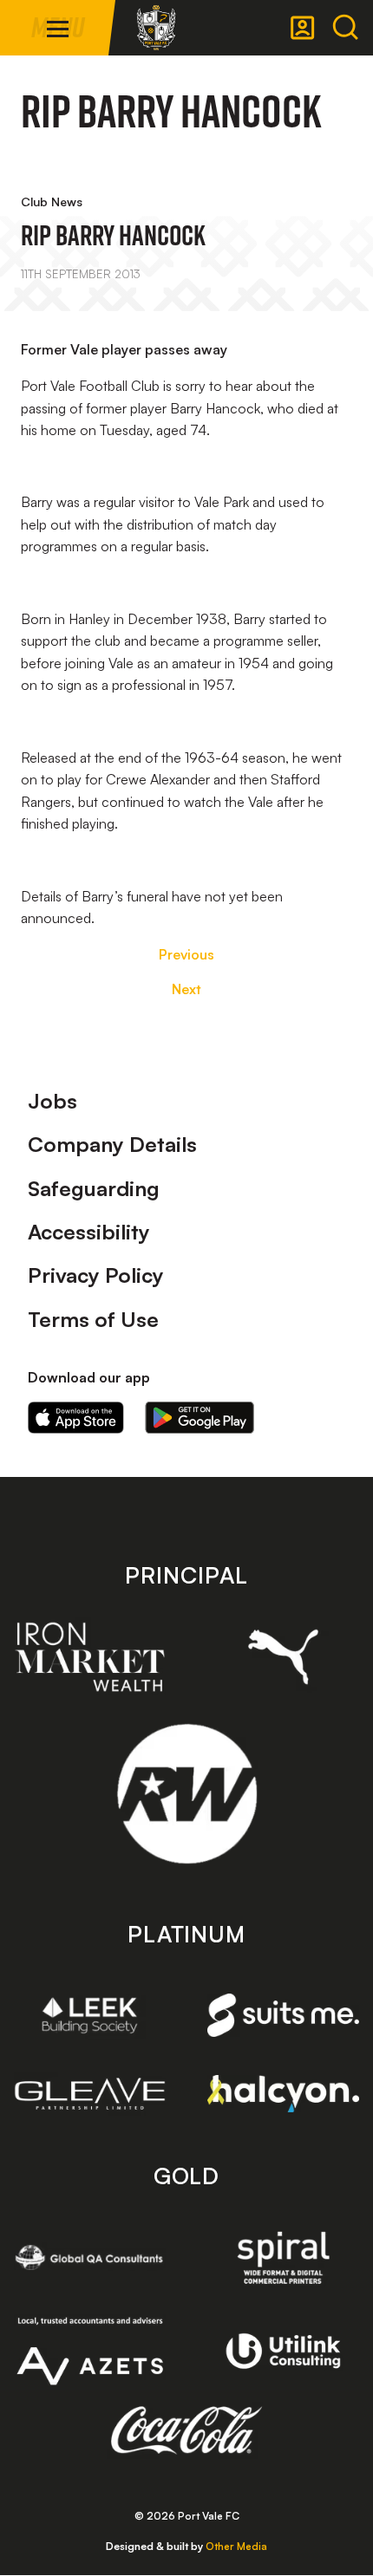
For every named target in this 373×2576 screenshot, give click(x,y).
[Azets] (90, 2351)
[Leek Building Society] (90, 2016)
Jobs (52, 1101)
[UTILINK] (283, 2352)
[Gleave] (90, 2094)
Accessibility (89, 1232)
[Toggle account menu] (303, 28)
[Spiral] (283, 2257)
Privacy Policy (96, 1275)
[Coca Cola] (187, 2430)
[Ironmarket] (90, 1657)
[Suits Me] (283, 2015)
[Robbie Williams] (187, 1794)
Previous (186, 954)
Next (186, 989)
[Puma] (283, 1657)
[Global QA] (90, 2257)
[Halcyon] (283, 2094)
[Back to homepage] (156, 28)
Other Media (236, 2546)
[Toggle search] (345, 28)
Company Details (112, 1144)
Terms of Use (93, 1319)
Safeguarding (94, 1188)
